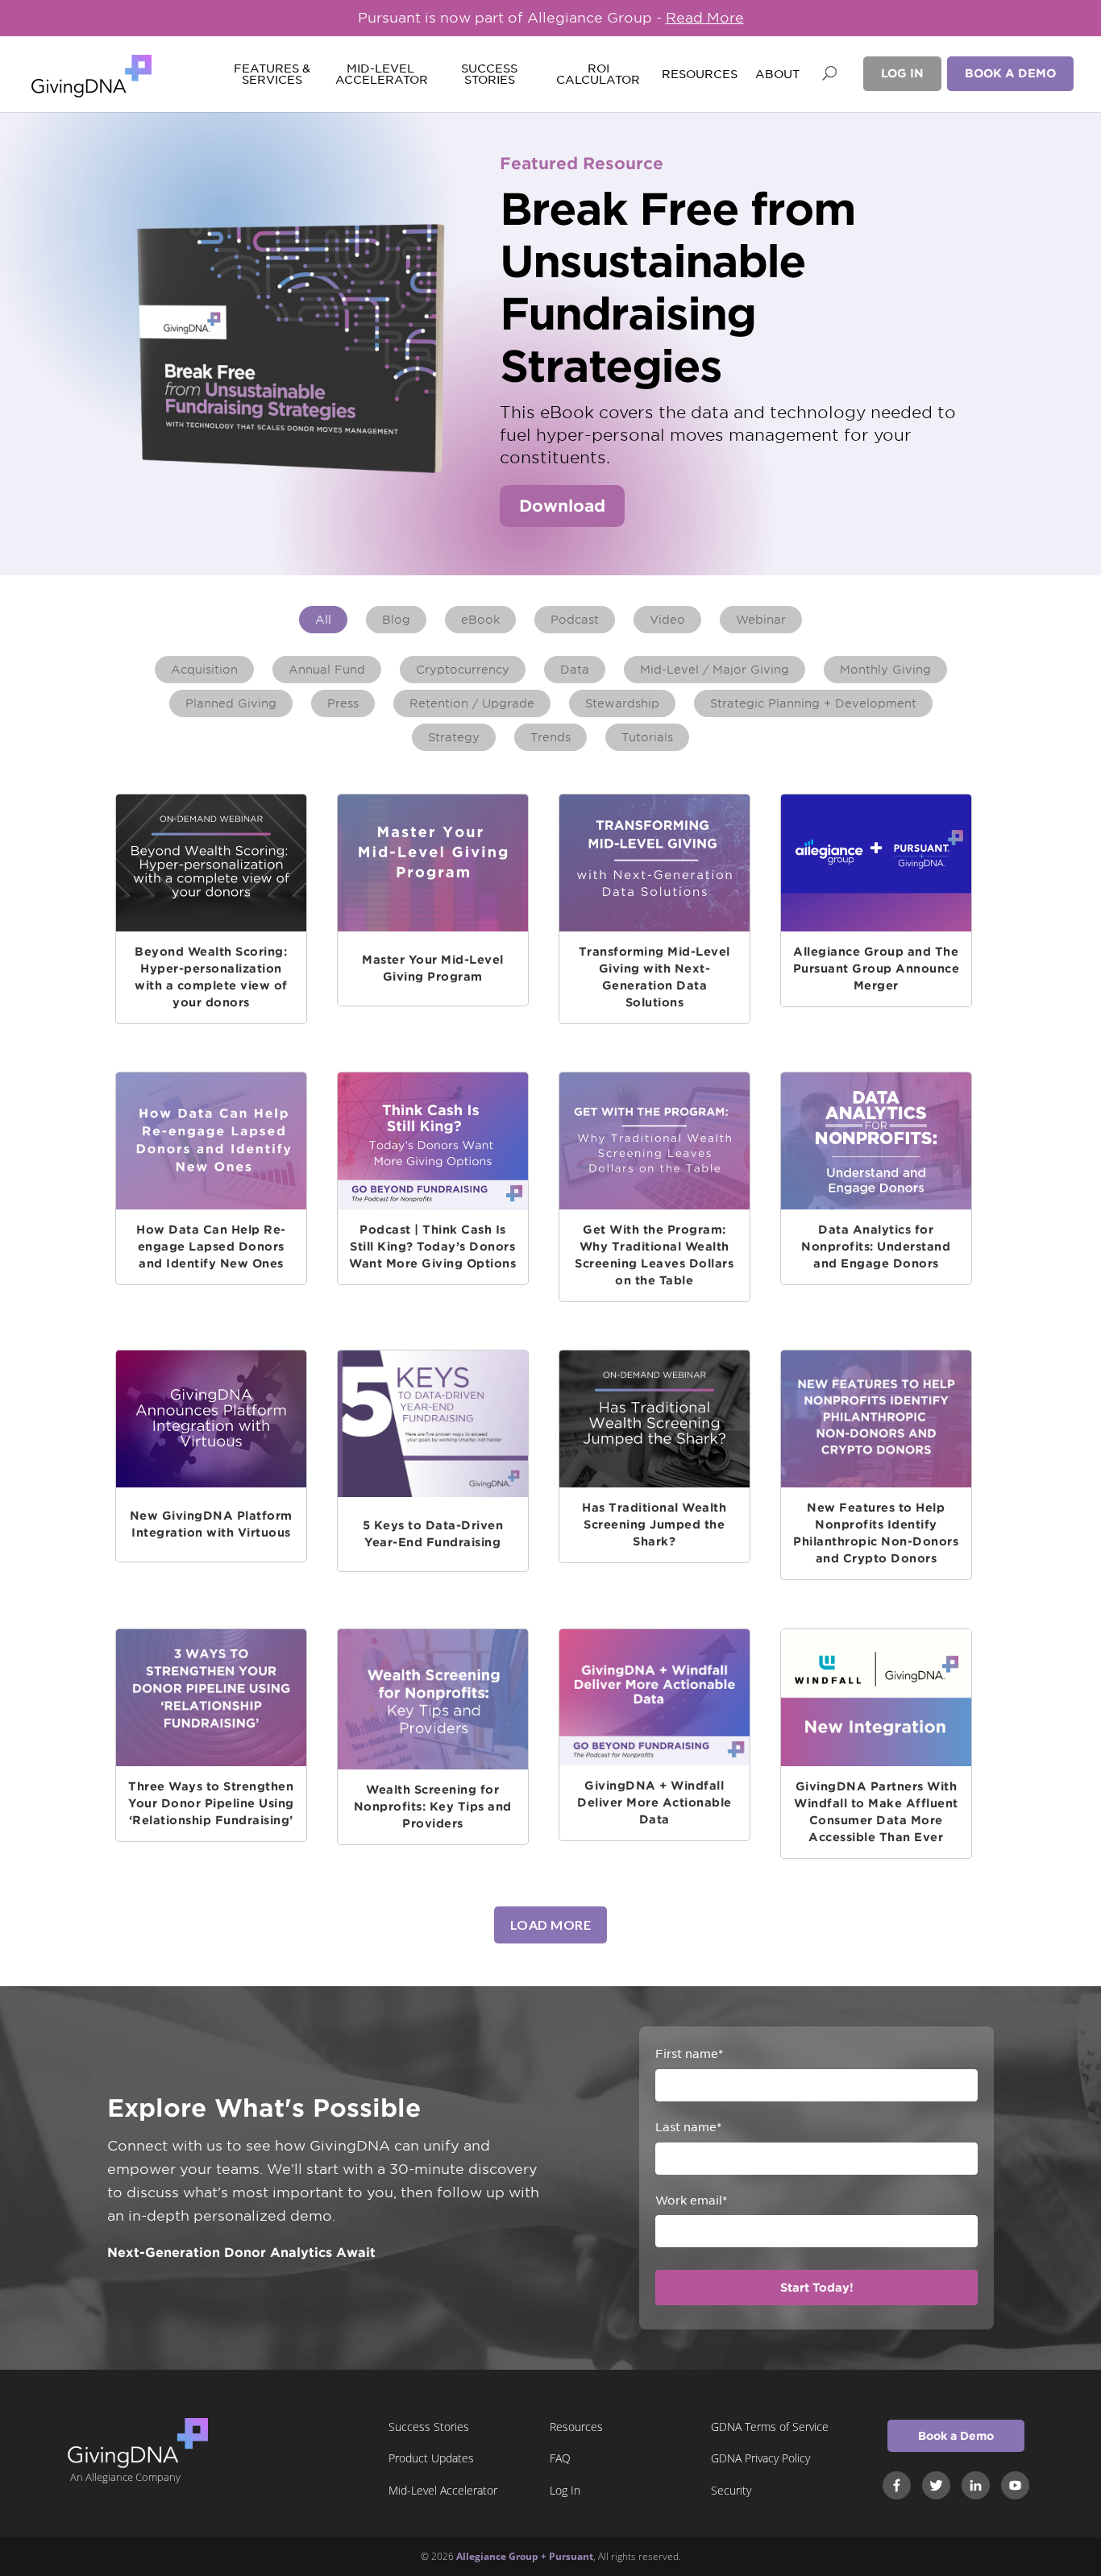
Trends (550, 737)
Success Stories (489, 75)
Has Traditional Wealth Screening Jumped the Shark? (654, 1524)
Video (667, 620)
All (323, 620)
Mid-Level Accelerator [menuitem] (443, 2490)
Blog (396, 620)
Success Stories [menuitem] (429, 2427)
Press (343, 703)
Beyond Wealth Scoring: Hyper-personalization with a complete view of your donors (211, 977)
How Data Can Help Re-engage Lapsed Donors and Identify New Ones (211, 1247)
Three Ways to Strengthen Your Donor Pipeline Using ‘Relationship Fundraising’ (211, 1803)
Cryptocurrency (463, 670)
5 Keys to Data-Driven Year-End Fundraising (433, 1534)
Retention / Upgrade (472, 703)
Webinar (761, 620)
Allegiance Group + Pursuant (525, 2556)
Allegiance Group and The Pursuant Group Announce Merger (876, 969)
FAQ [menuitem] (560, 2458)
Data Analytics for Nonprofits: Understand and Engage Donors (876, 1247)
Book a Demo (1010, 73)
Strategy (454, 737)
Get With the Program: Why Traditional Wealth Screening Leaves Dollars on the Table (654, 1255)
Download (562, 506)
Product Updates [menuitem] (431, 2458)
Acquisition (204, 670)
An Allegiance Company (125, 2477)
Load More (551, 1925)
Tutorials (647, 737)
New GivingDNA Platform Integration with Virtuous (211, 1524)
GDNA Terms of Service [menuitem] (770, 2427)
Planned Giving (231, 703)
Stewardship (622, 703)
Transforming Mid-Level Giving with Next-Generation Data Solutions (654, 977)
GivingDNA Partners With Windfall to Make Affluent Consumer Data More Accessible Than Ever (876, 1812)
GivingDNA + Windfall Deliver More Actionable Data (654, 1802)
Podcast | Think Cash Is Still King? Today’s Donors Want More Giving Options (432, 1247)
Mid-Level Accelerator (381, 75)
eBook (480, 620)
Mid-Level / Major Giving (715, 670)
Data (575, 670)
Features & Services (272, 75)
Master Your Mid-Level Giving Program (433, 968)
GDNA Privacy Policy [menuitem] (760, 2458)
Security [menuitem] (731, 2490)
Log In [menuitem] (565, 2490)
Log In (902, 73)
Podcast (575, 620)
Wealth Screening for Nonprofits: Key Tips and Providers (433, 1807)
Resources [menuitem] (576, 2427)
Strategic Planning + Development (813, 703)
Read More (705, 18)
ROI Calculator (598, 75)
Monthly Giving (885, 670)
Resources (700, 75)
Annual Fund (327, 670)
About (777, 75)
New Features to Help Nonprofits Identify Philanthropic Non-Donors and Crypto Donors (876, 1533)
